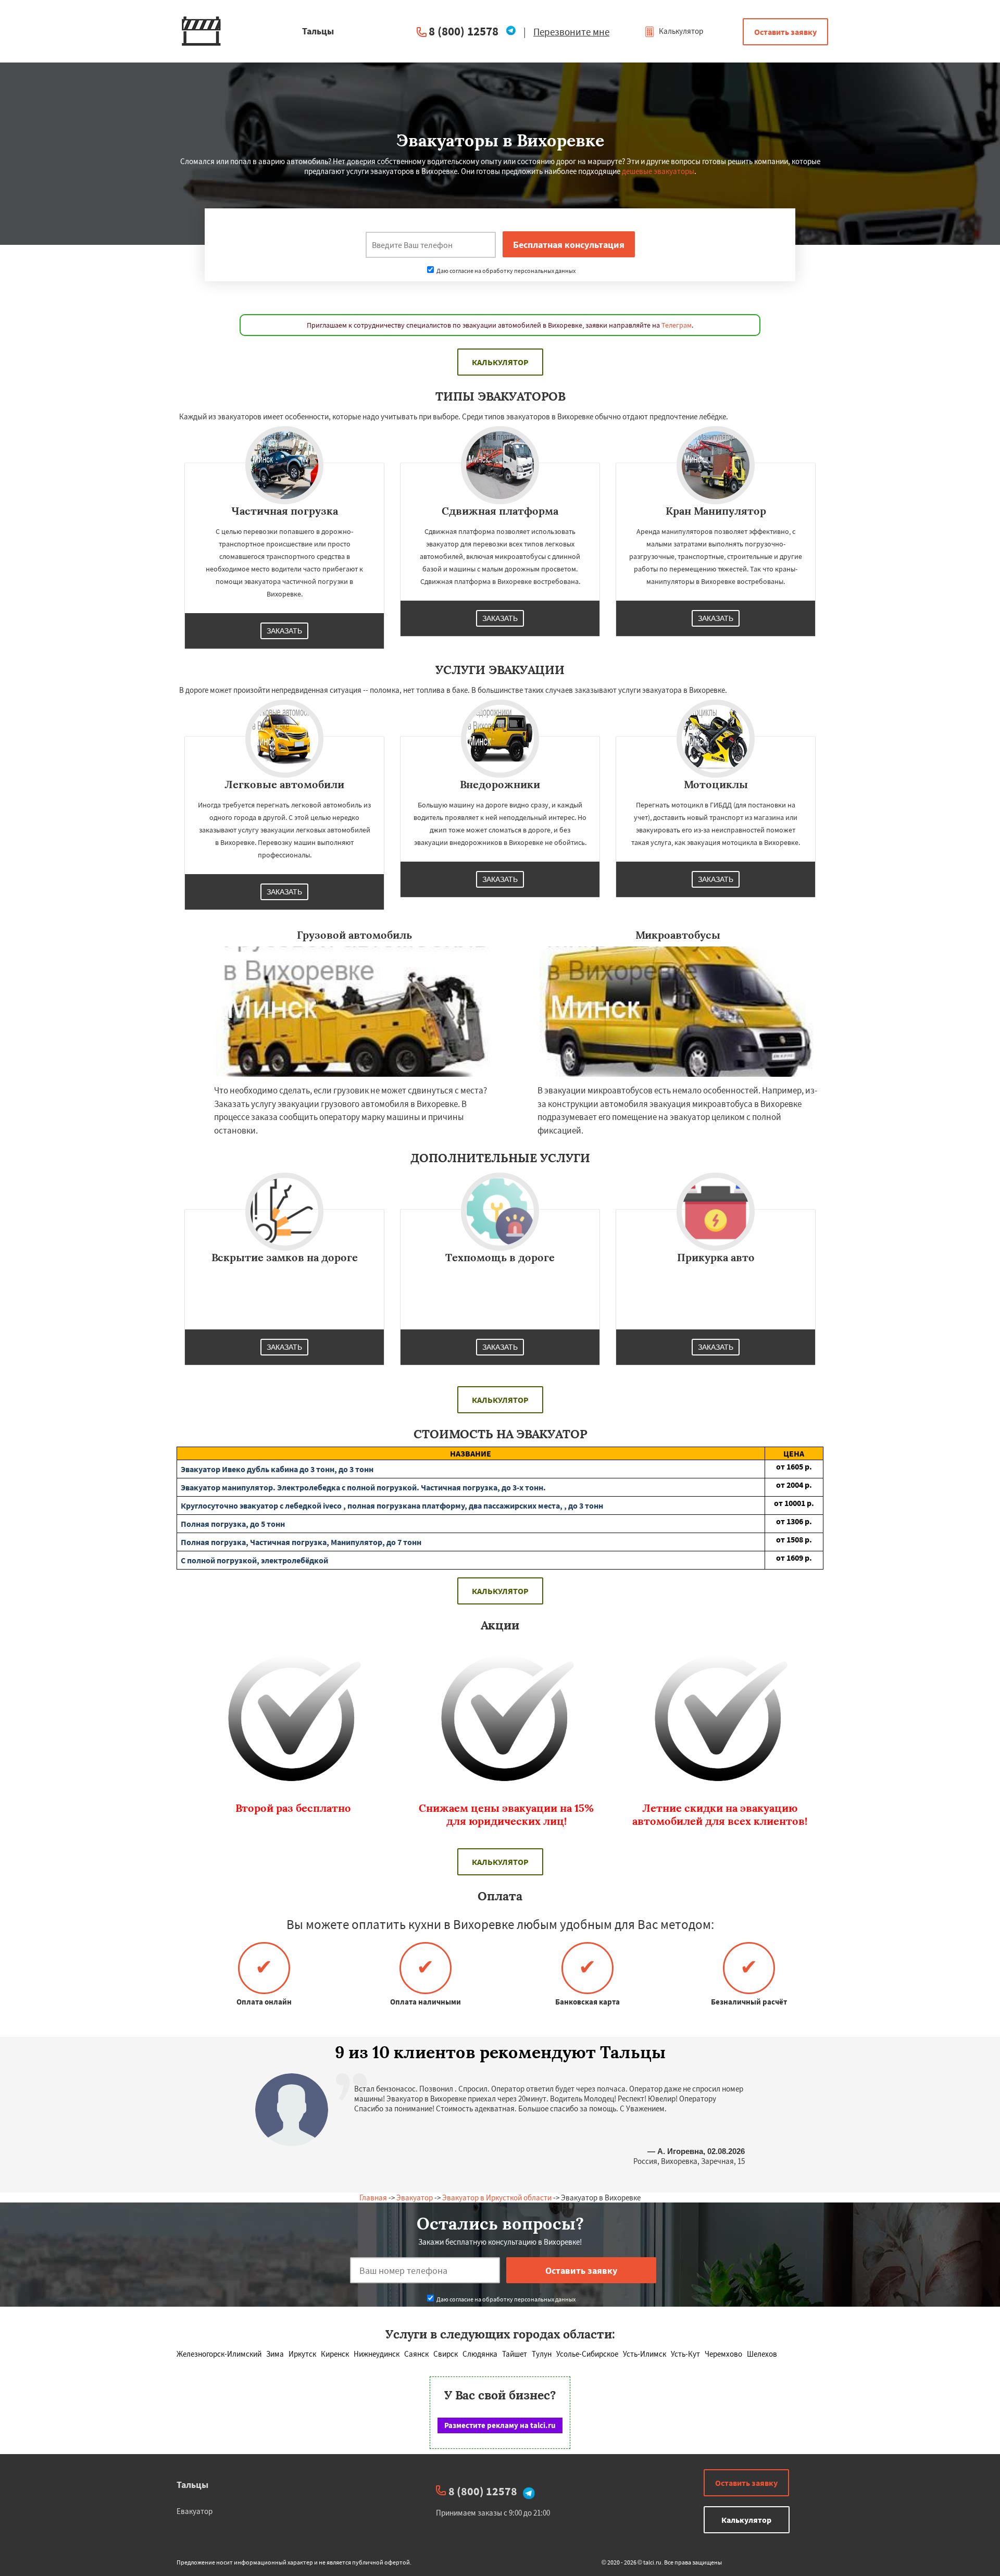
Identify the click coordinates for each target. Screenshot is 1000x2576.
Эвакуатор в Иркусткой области (497, 2198)
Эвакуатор (415, 2198)
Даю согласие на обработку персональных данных (505, 271)
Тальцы (192, 2485)
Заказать (284, 631)
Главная (373, 2198)
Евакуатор (195, 2511)
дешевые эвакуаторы (658, 171)
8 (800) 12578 (464, 31)
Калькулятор (680, 31)
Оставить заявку (785, 32)
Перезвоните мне (571, 32)
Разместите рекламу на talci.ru (500, 2425)
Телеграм (677, 325)
